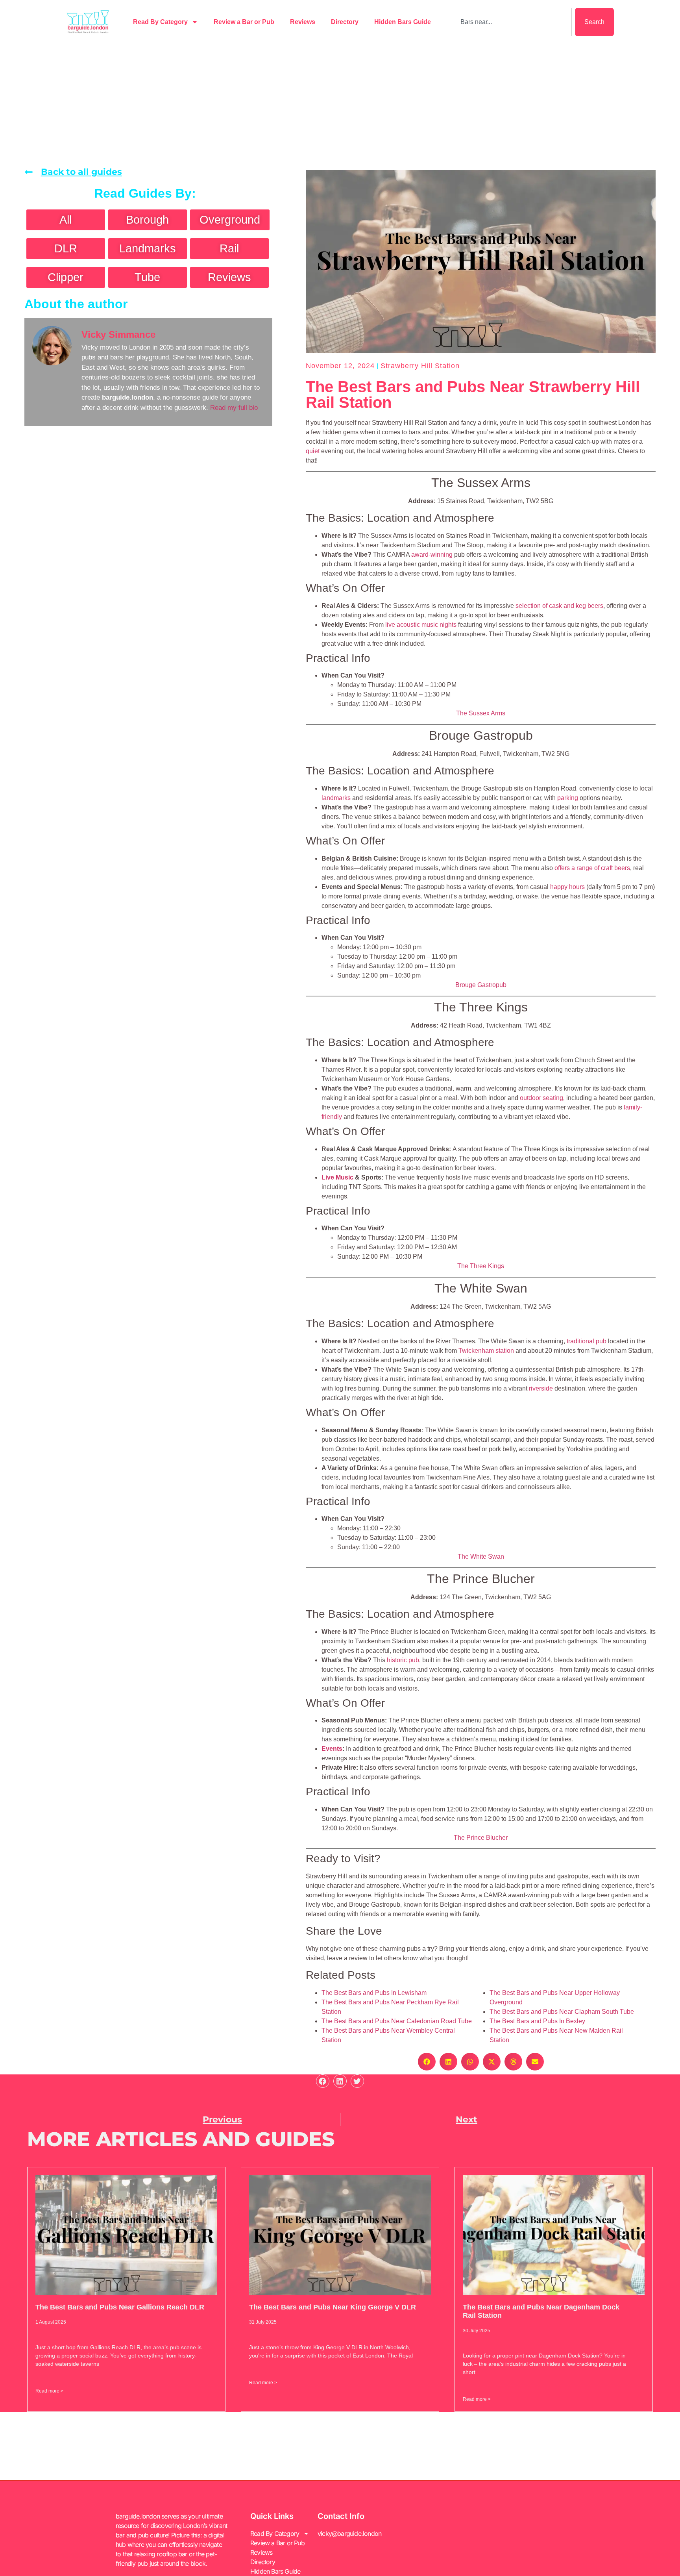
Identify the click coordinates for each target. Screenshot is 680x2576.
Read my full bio (234, 408)
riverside (541, 1388)
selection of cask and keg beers (559, 606)
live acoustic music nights (421, 625)
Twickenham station (486, 1351)
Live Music (337, 1177)
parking (568, 798)
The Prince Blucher (481, 1838)
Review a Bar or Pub (244, 22)
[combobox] (513, 22)
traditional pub (587, 1341)
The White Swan (481, 1557)
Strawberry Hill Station (420, 366)
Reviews (303, 22)
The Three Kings (481, 1266)
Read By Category (160, 22)
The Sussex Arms (481, 713)
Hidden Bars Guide (403, 22)
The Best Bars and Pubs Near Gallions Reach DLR (120, 2307)
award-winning (432, 555)
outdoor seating (541, 1098)
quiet (313, 451)
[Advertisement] (340, 103)
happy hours (567, 887)
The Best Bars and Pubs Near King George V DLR (333, 2307)
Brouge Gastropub (481, 985)
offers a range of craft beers (592, 868)
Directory (345, 22)
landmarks (336, 798)
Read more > (49, 2391)
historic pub (403, 1660)
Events (332, 1749)
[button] (427, 2062)
